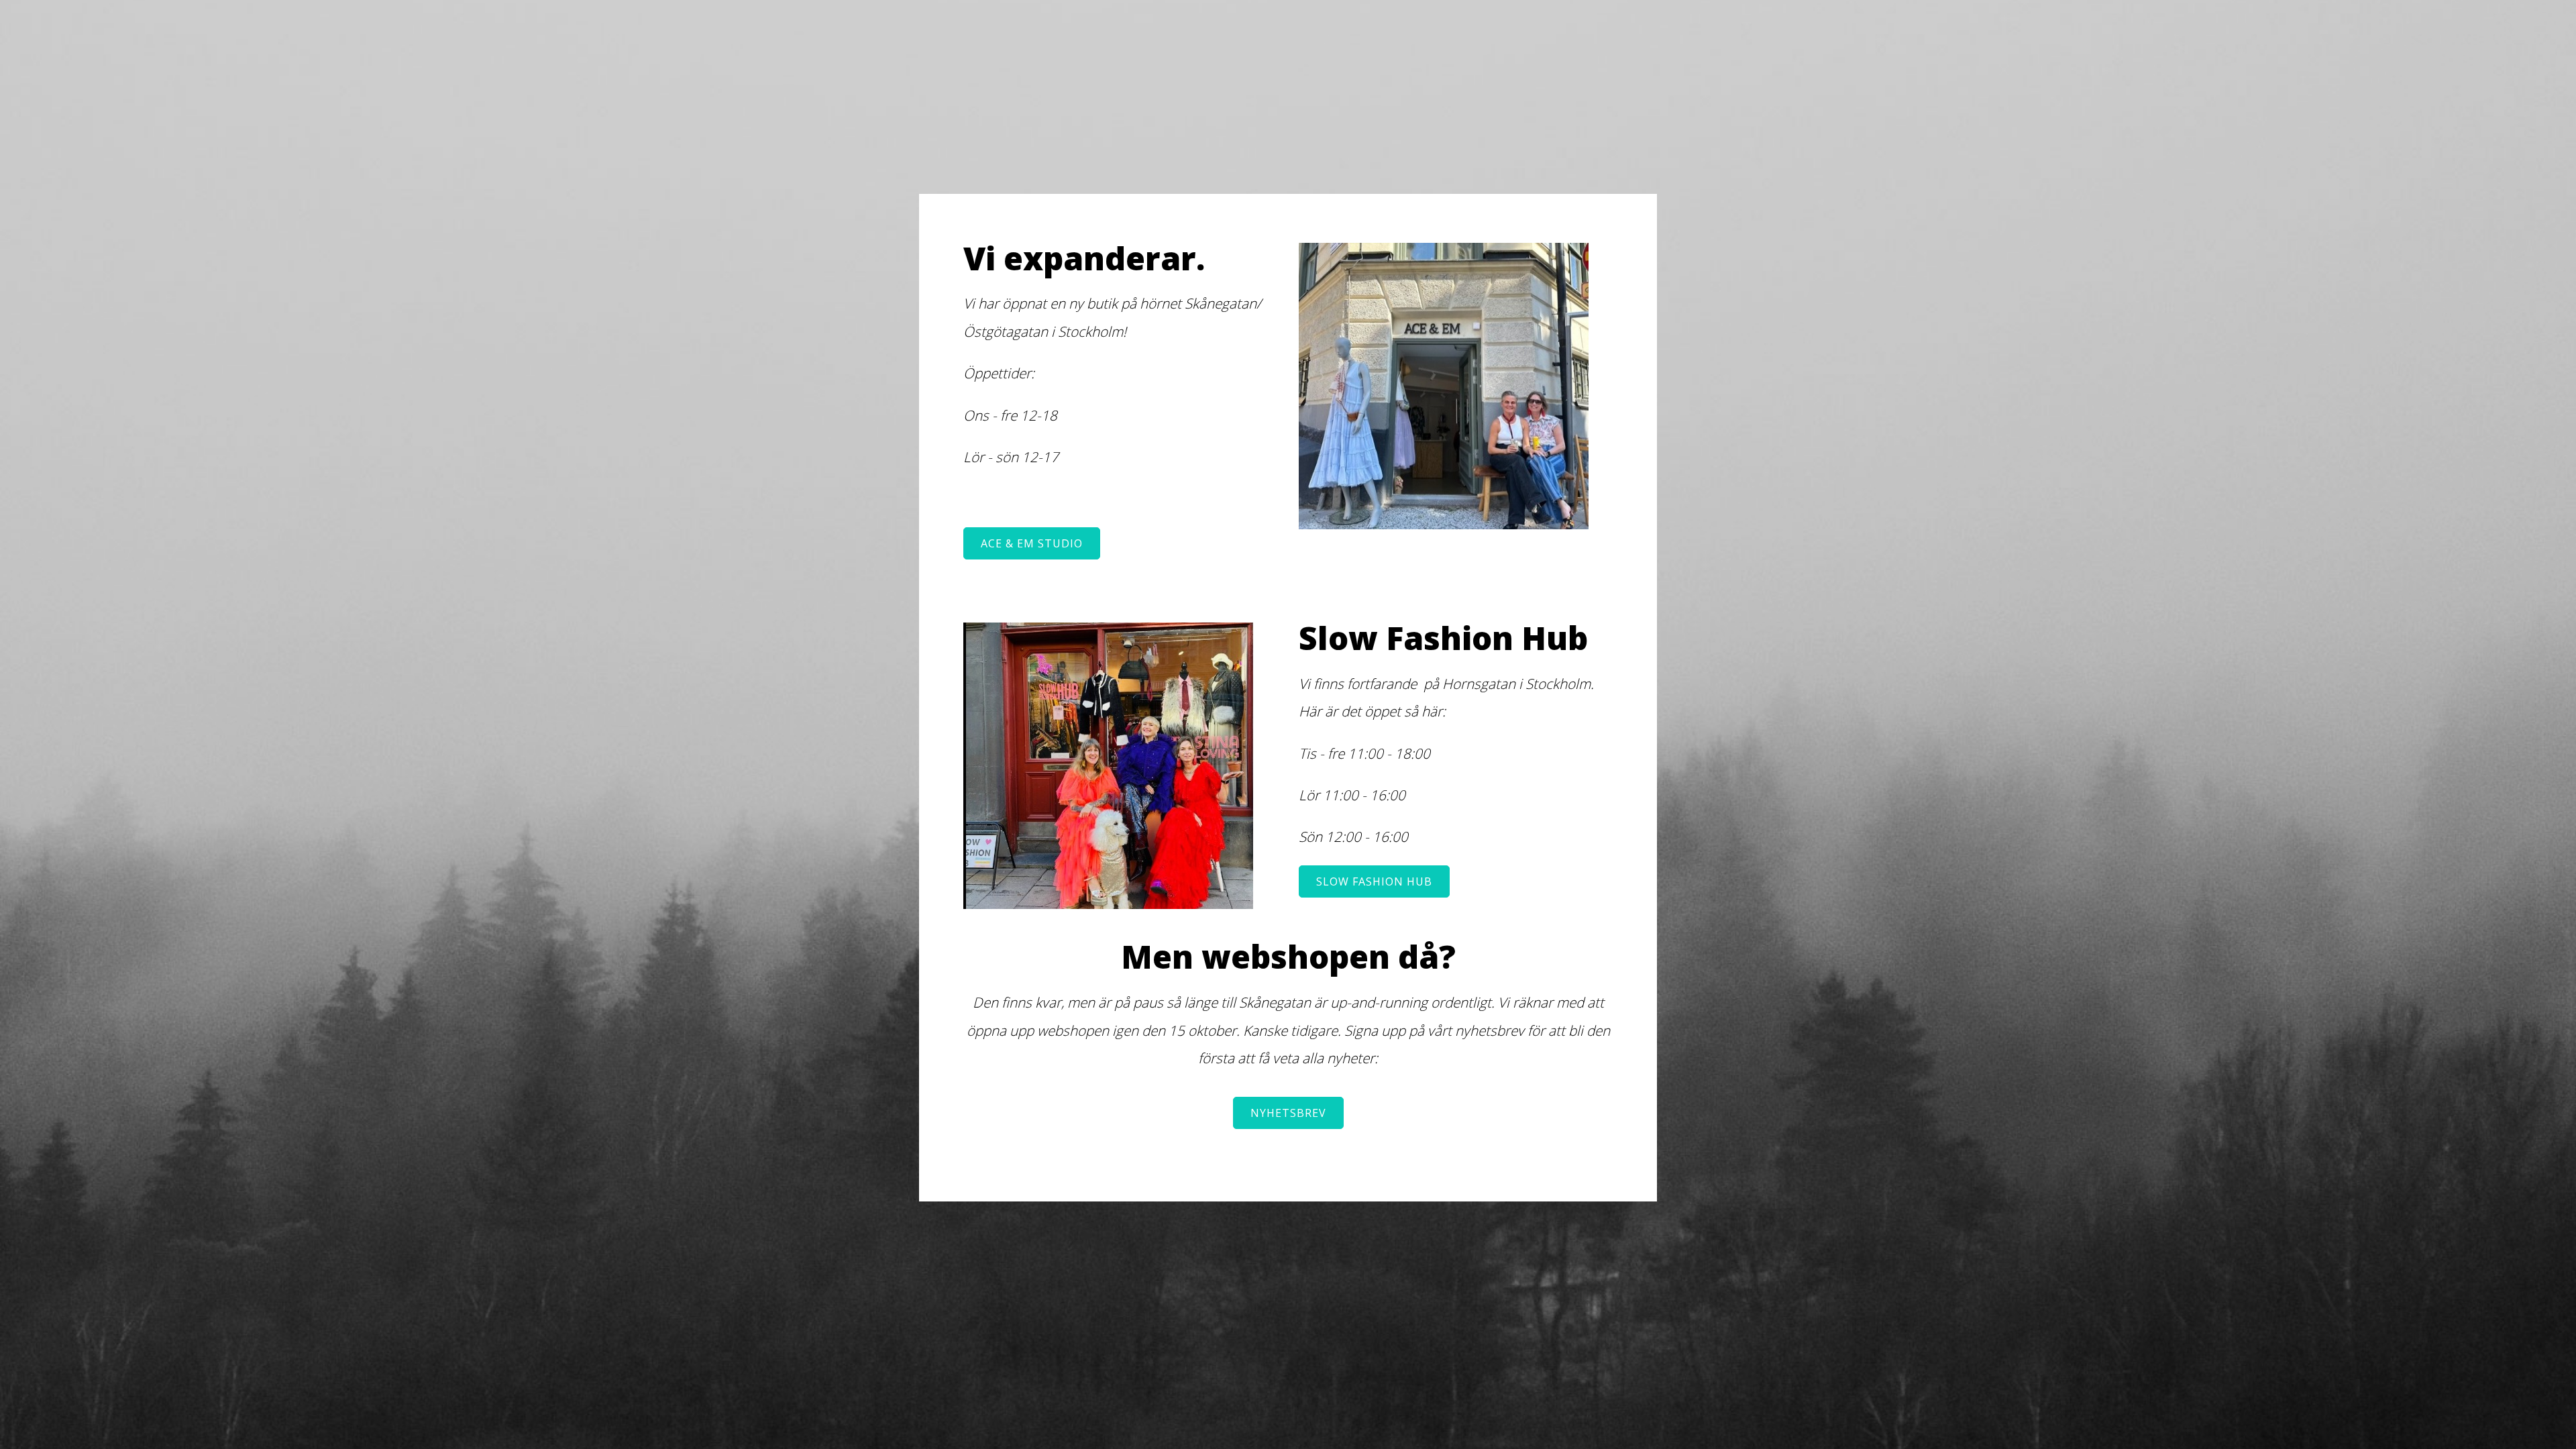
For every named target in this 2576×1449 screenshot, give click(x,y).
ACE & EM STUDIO (1032, 543)
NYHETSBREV (1288, 1113)
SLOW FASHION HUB (1374, 881)
